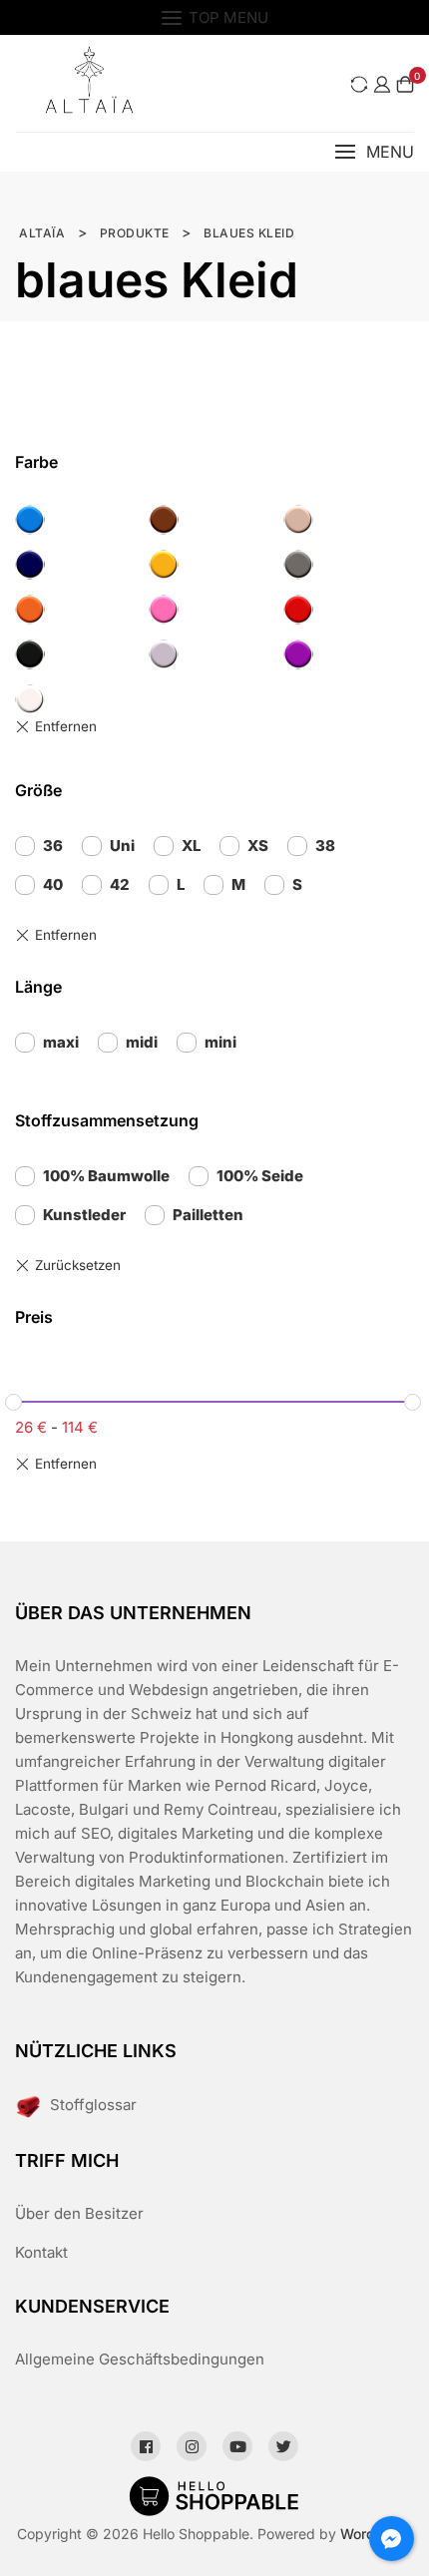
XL (191, 846)
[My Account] (382, 84)
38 (325, 846)
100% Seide (260, 1176)
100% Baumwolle (106, 1176)
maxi (61, 1042)
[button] (374, 152)
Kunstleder (84, 1215)
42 (120, 884)
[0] (405, 84)
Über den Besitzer (79, 2213)
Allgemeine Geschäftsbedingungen (140, 2359)
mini (220, 1042)
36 (53, 846)
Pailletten (208, 1215)
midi (142, 1042)
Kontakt (41, 2252)
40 (53, 884)
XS (258, 846)
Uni (122, 846)
